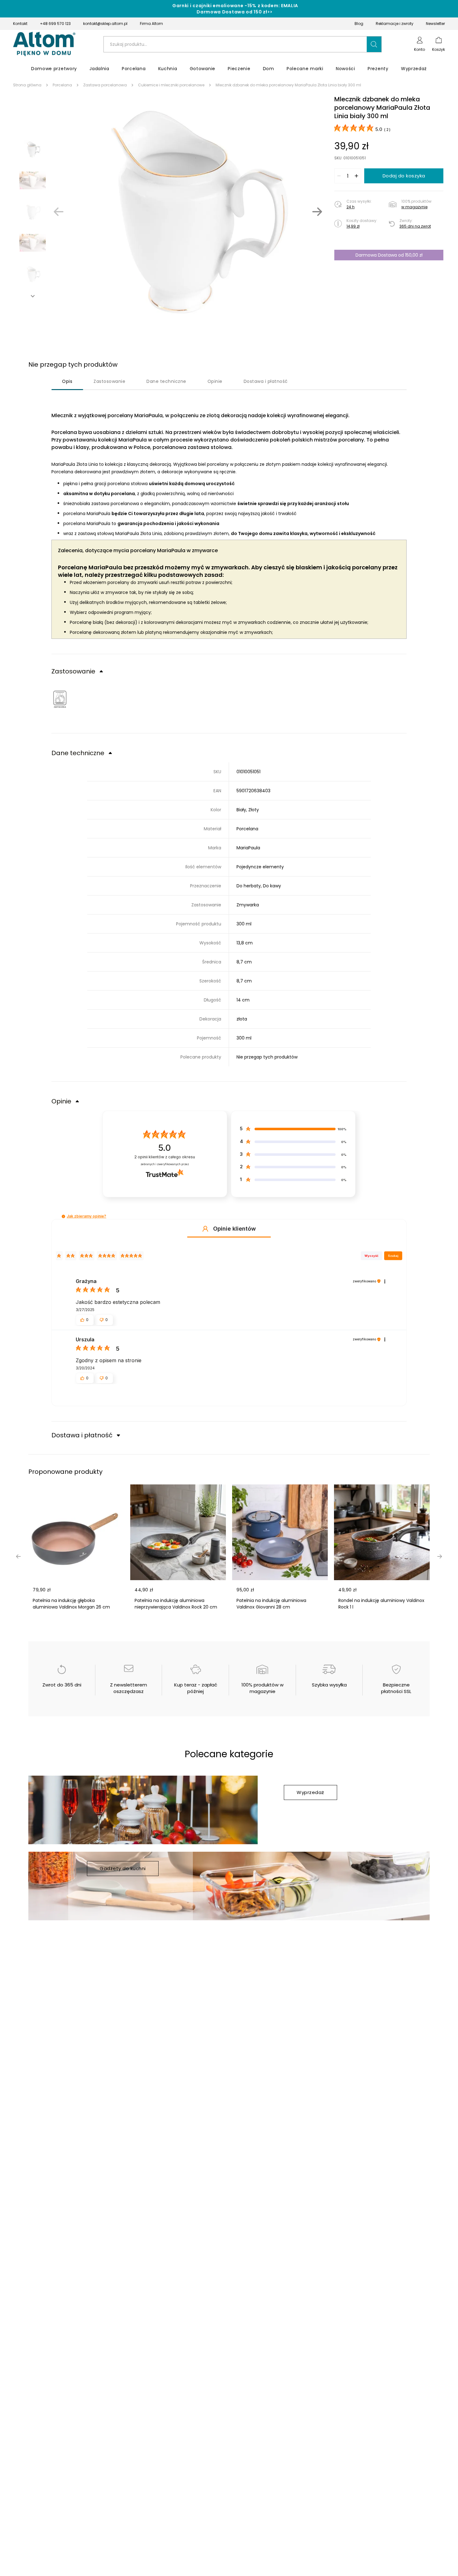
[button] (374, 44)
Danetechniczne (166, 381)
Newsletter (435, 24)
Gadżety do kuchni (123, 1868)
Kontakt (20, 24)
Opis (67, 381)
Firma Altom (151, 24)
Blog (359, 24)
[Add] (356, 176)
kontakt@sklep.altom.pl (105, 24)
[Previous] (59, 212)
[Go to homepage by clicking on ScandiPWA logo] (44, 44)
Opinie (215, 381)
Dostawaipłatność (266, 381)
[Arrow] (33, 296)
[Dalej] (317, 212)
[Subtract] (339, 176)
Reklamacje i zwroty (395, 24)
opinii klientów (165, 1157)
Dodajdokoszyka (404, 176)
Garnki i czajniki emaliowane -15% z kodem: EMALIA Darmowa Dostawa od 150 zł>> (235, 9)
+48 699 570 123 (55, 24)
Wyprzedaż (310, 1792)
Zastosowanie (109, 381)
